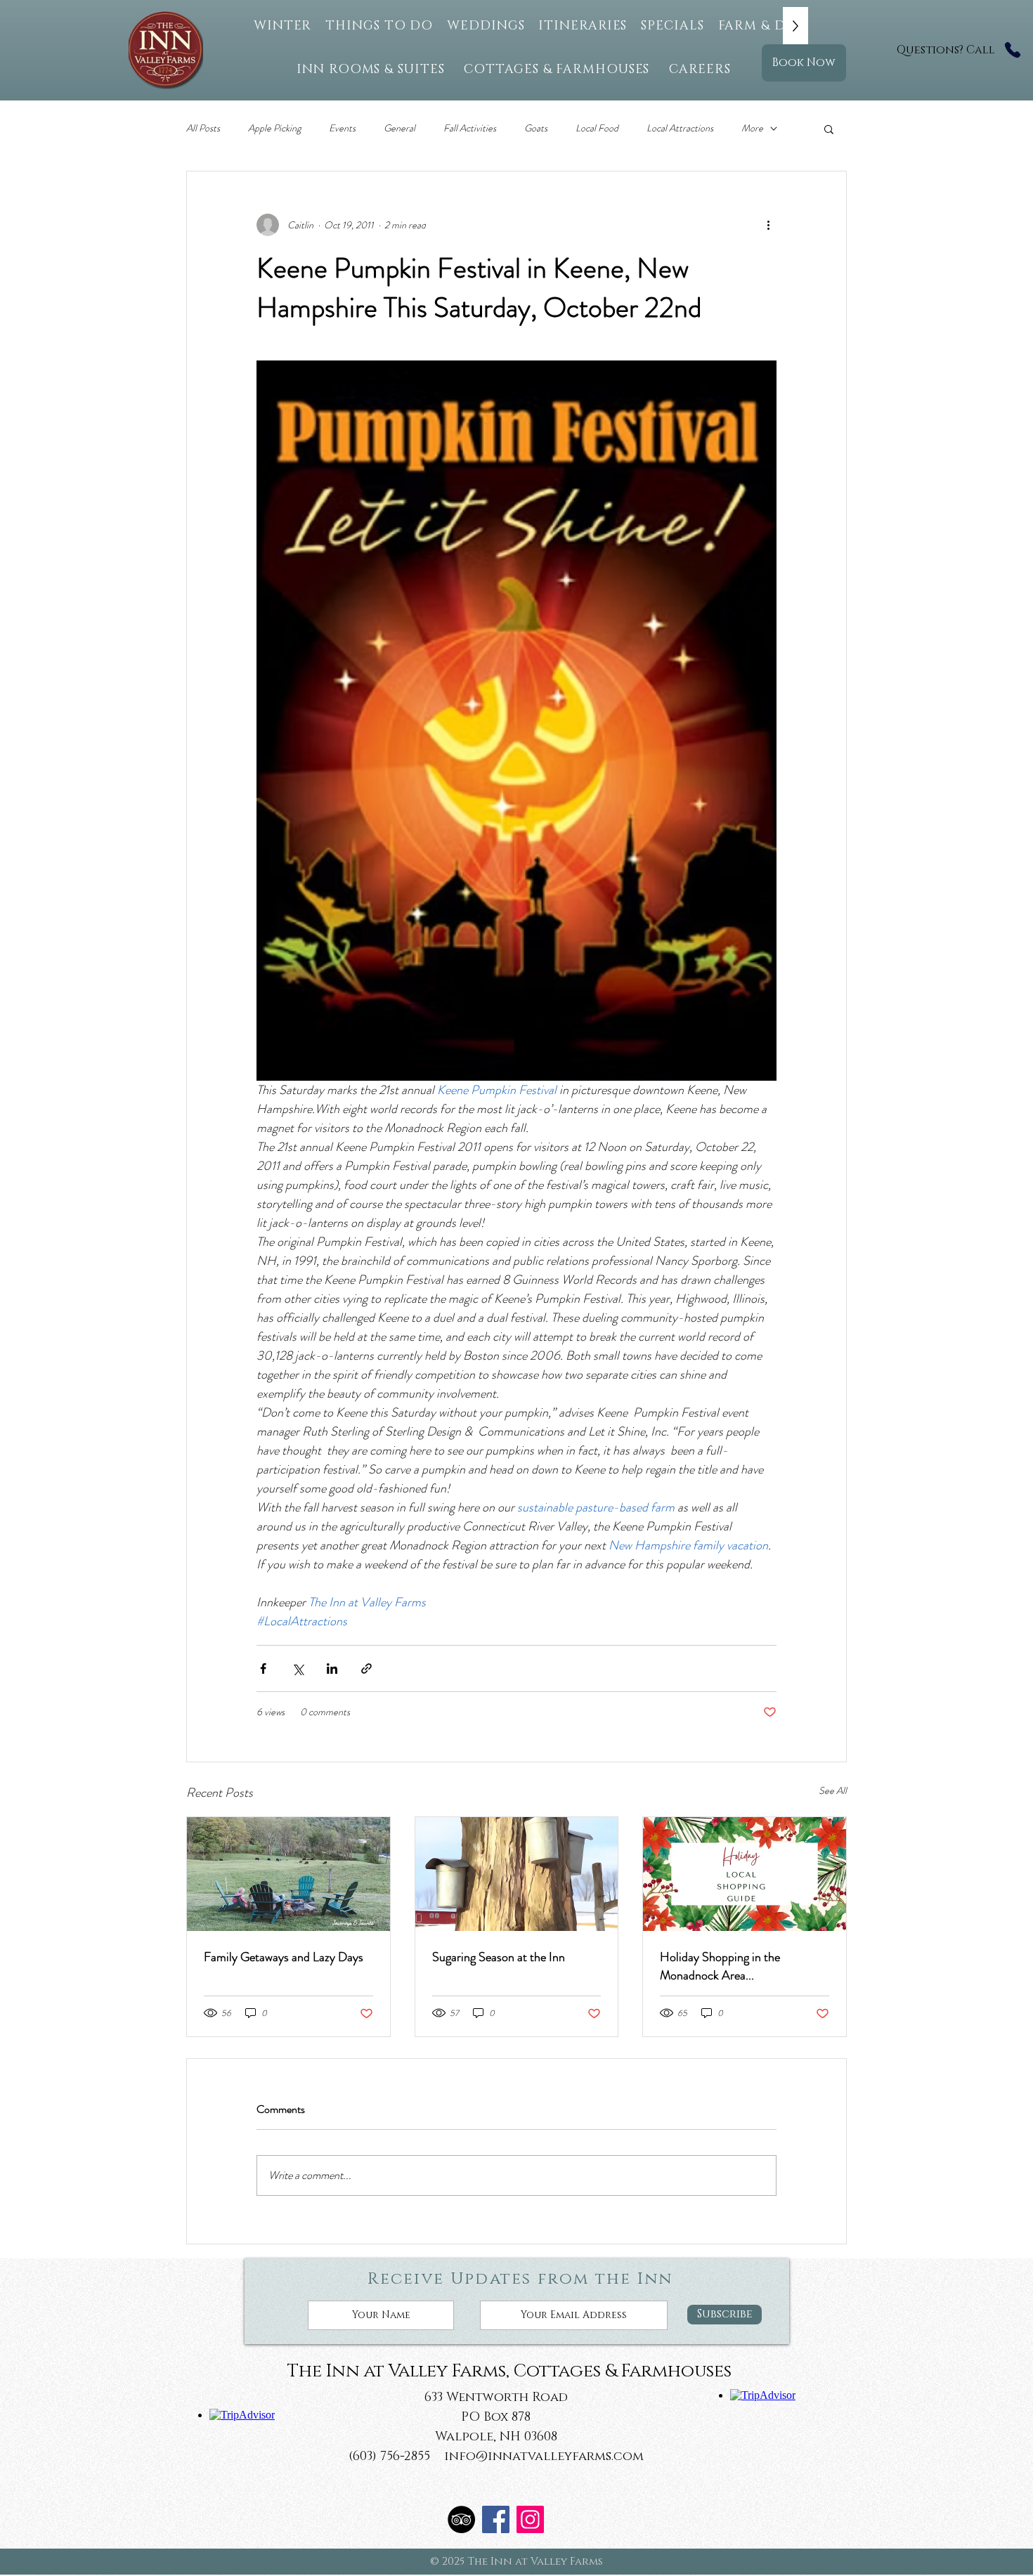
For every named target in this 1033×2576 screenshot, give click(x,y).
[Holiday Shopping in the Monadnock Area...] (745, 1874)
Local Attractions (680, 128)
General (399, 128)
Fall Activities (470, 128)
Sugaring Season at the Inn (499, 1957)
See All (833, 1790)
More (752, 128)
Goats (536, 128)
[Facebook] (496, 2519)
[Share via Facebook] (263, 1668)
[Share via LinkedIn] (332, 1668)
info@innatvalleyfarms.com (544, 2457)
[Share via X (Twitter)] (298, 1668)
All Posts (203, 128)
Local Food (597, 128)
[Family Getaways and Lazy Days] (288, 1874)
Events (342, 128)
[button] (829, 129)
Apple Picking (274, 128)
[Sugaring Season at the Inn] (517, 1874)
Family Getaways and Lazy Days (284, 1957)
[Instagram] (530, 2519)
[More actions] (768, 225)
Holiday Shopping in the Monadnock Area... (720, 1966)
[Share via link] (366, 1668)
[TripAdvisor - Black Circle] (461, 2519)
